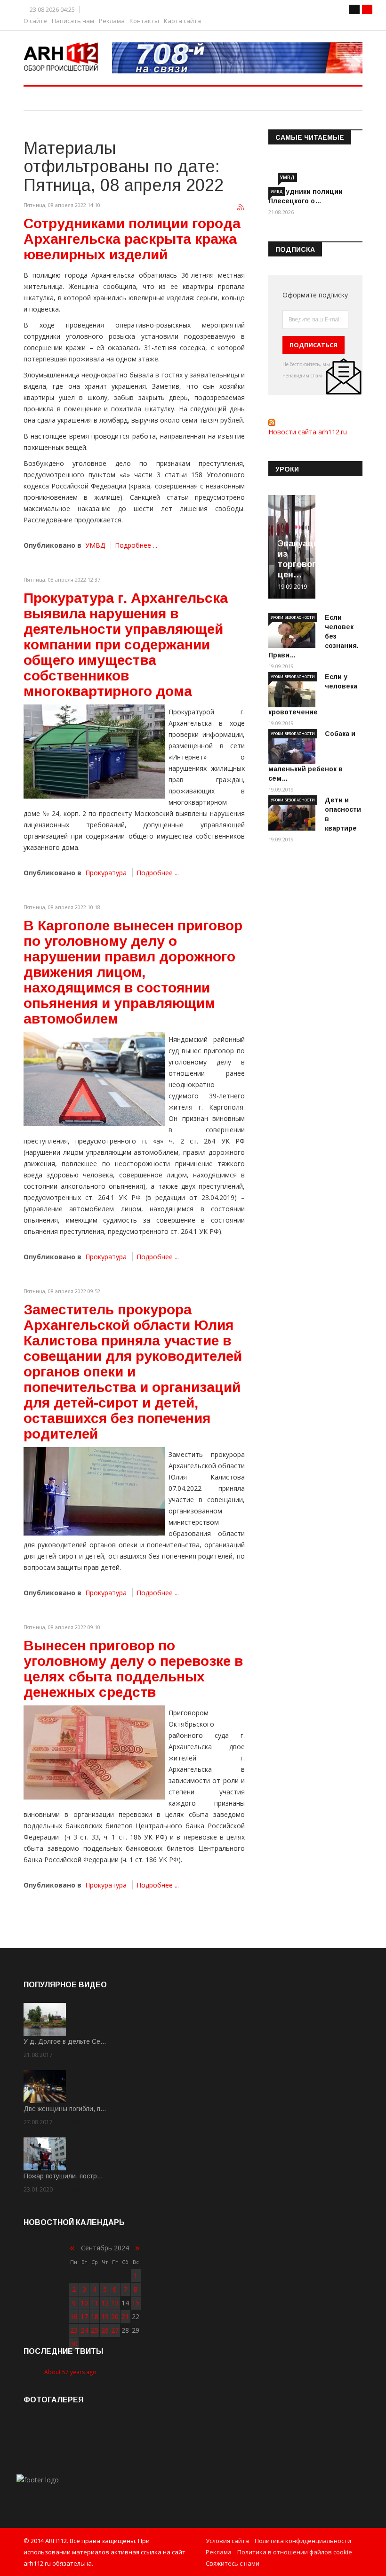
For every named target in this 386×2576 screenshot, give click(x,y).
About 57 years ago (70, 2372)
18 (95, 2316)
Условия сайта (227, 2541)
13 (115, 2303)
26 (105, 2330)
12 (105, 2303)
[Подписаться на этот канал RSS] (241, 208)
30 (74, 2344)
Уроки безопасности (293, 617)
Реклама (112, 21)
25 (95, 2330)
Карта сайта (182, 21)
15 (136, 2303)
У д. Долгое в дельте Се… (65, 2041)
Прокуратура (106, 873)
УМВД (95, 545)
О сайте (35, 21)
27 (115, 2330)
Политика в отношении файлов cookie (295, 2552)
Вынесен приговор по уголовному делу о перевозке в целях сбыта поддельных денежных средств (133, 1669)
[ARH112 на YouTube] (237, 58)
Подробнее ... (136, 545)
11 (95, 2303)
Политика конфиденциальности (303, 2541)
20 (115, 2316)
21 (125, 2316)
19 (105, 2316)
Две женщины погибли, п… (65, 2109)
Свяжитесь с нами (233, 2563)
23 (74, 2330)
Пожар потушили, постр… (63, 2176)
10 (84, 2303)
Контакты (144, 21)
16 (74, 2316)
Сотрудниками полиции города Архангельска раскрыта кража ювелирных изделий (132, 239)
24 (84, 2330)
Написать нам (73, 21)
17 (84, 2316)
